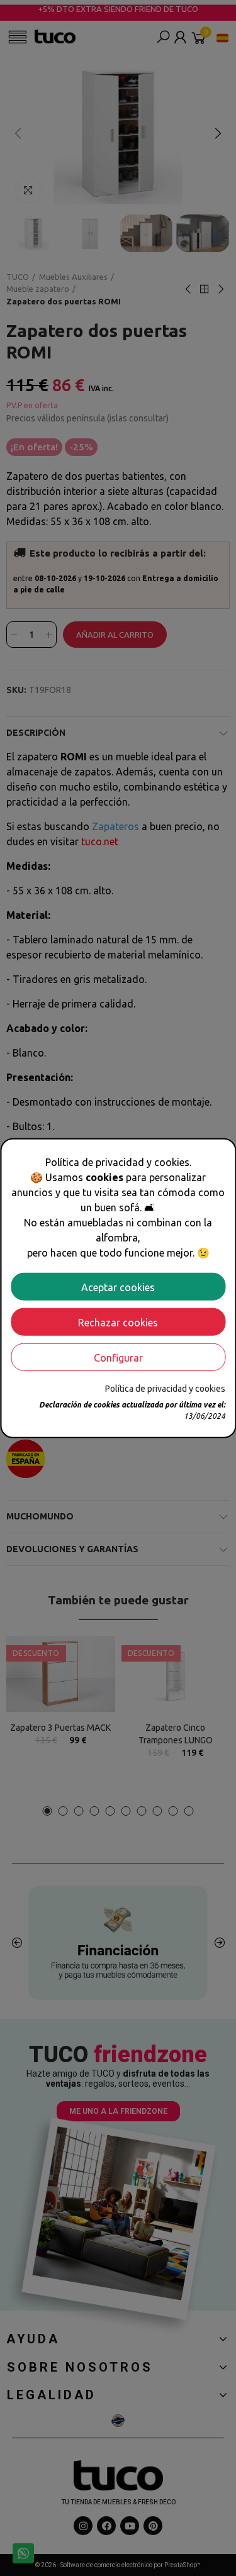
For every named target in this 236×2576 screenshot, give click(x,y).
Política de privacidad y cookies (165, 1388)
